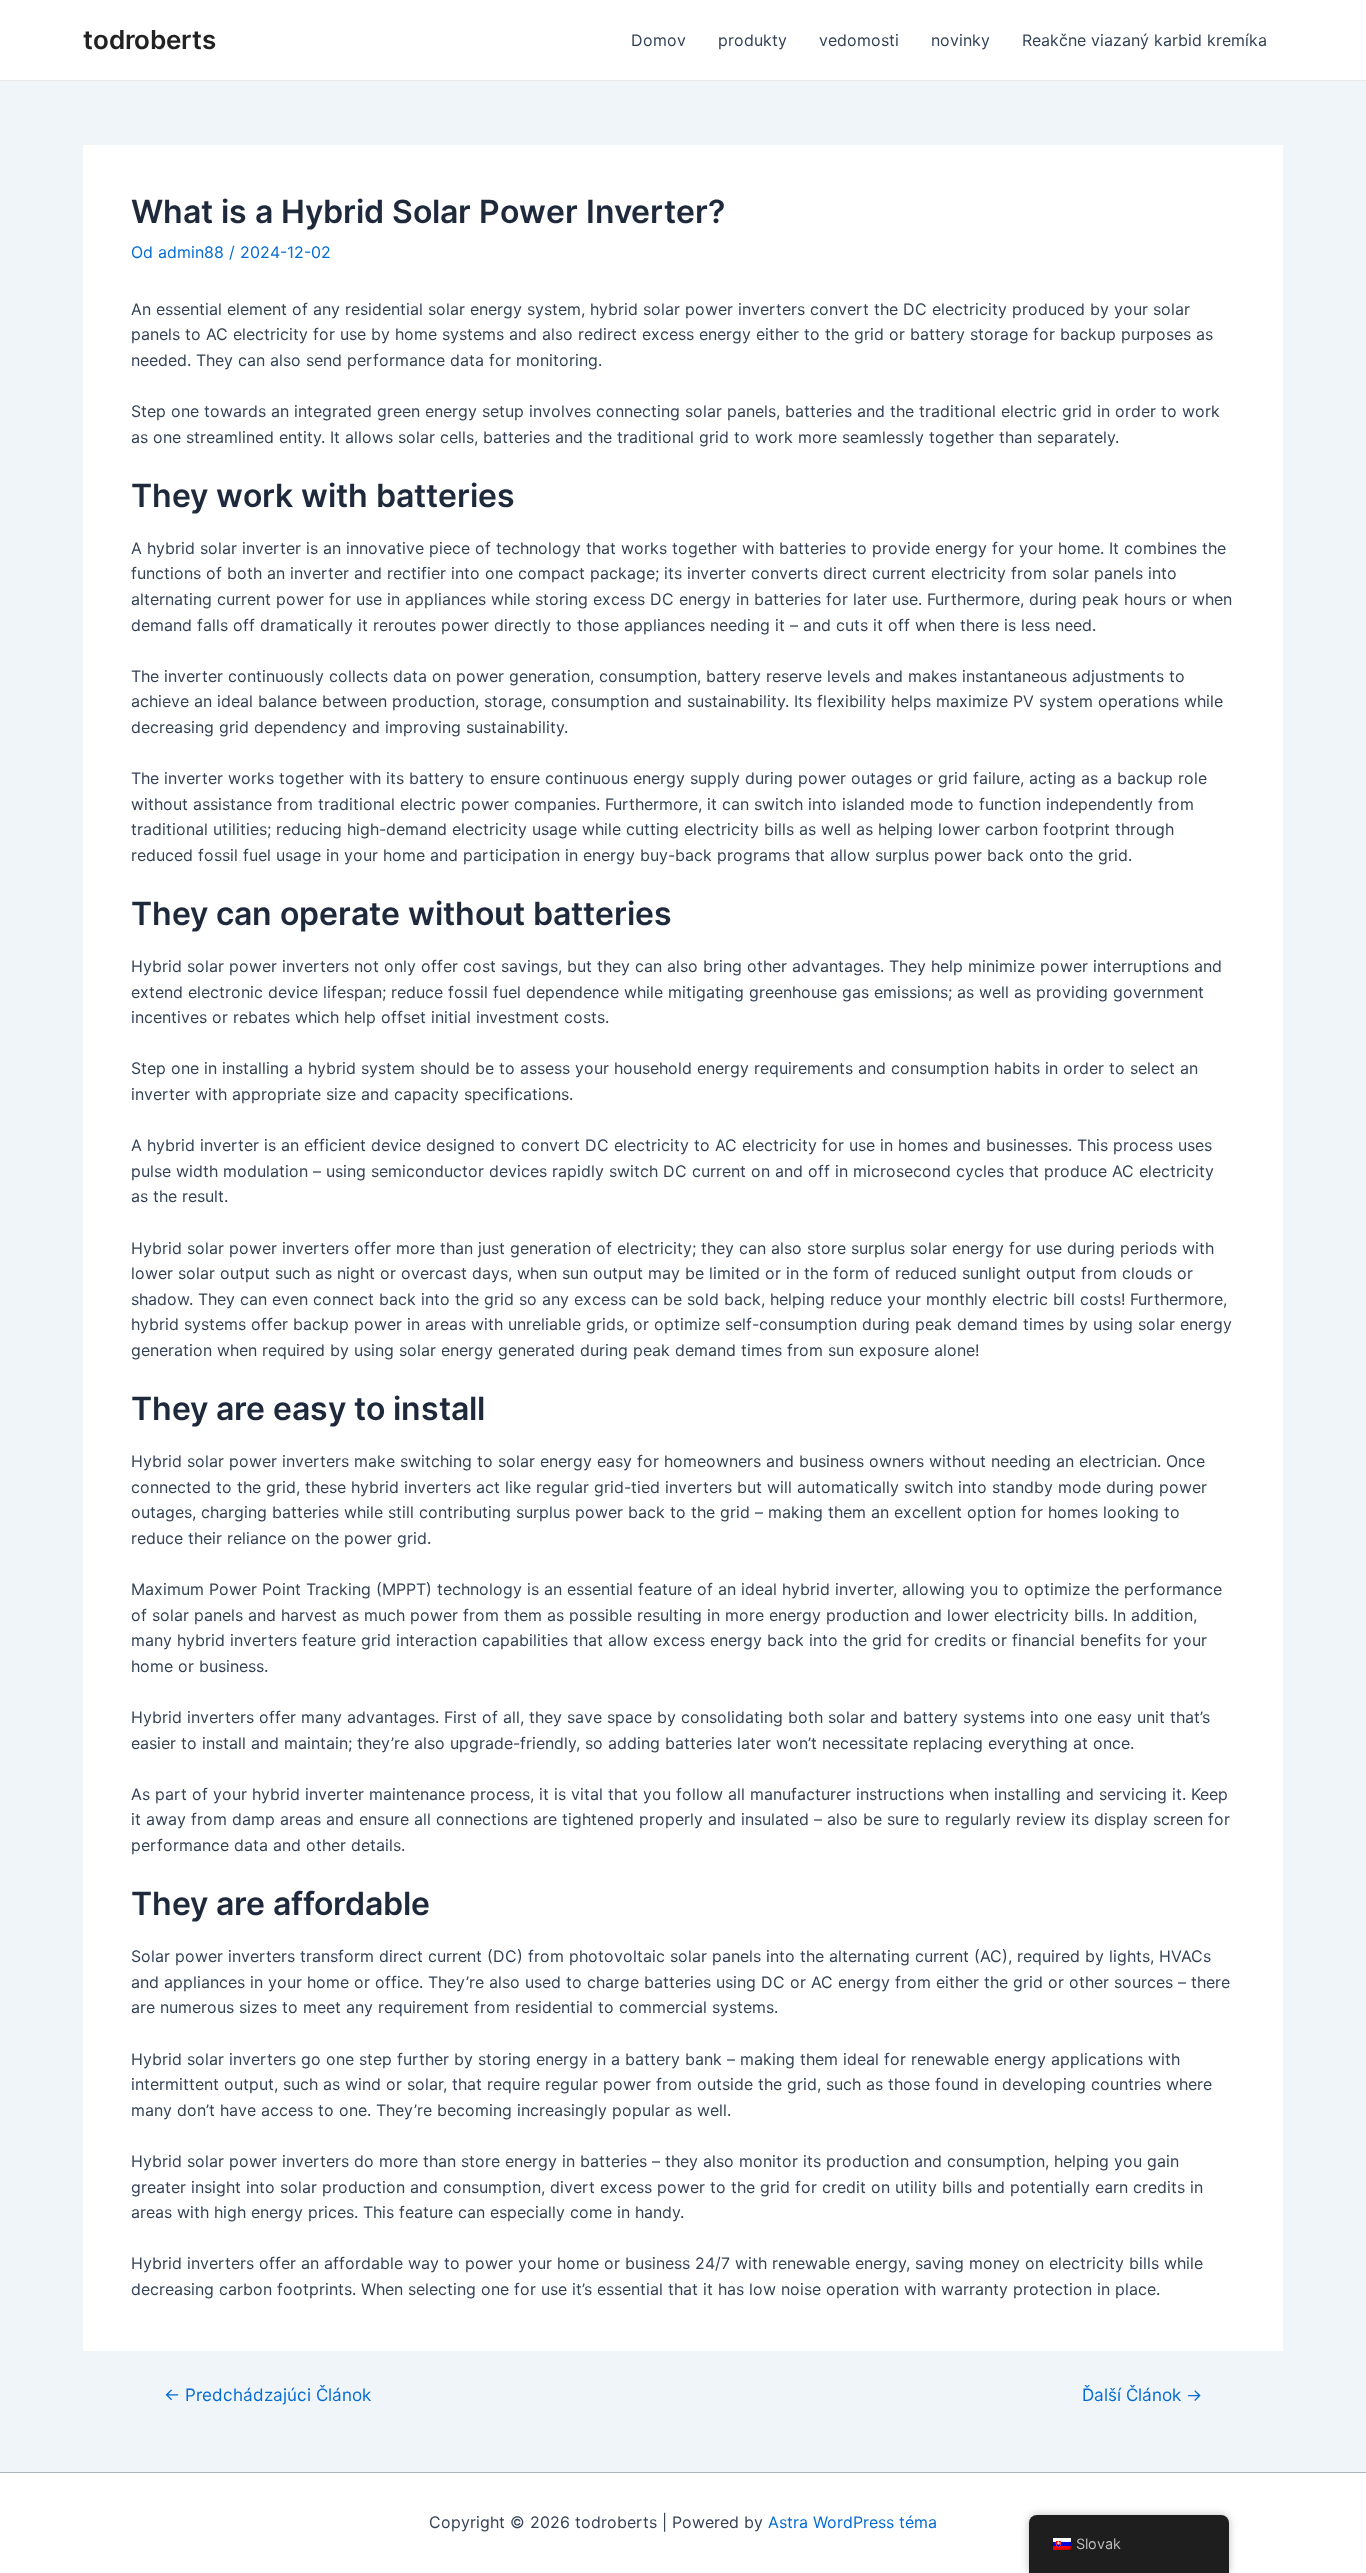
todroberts (149, 39)
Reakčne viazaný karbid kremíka (1144, 40)
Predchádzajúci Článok (267, 2394)
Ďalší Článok (1142, 2394)
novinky (960, 40)
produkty (752, 40)
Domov (658, 40)
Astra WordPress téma (852, 2522)
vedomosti (859, 40)
